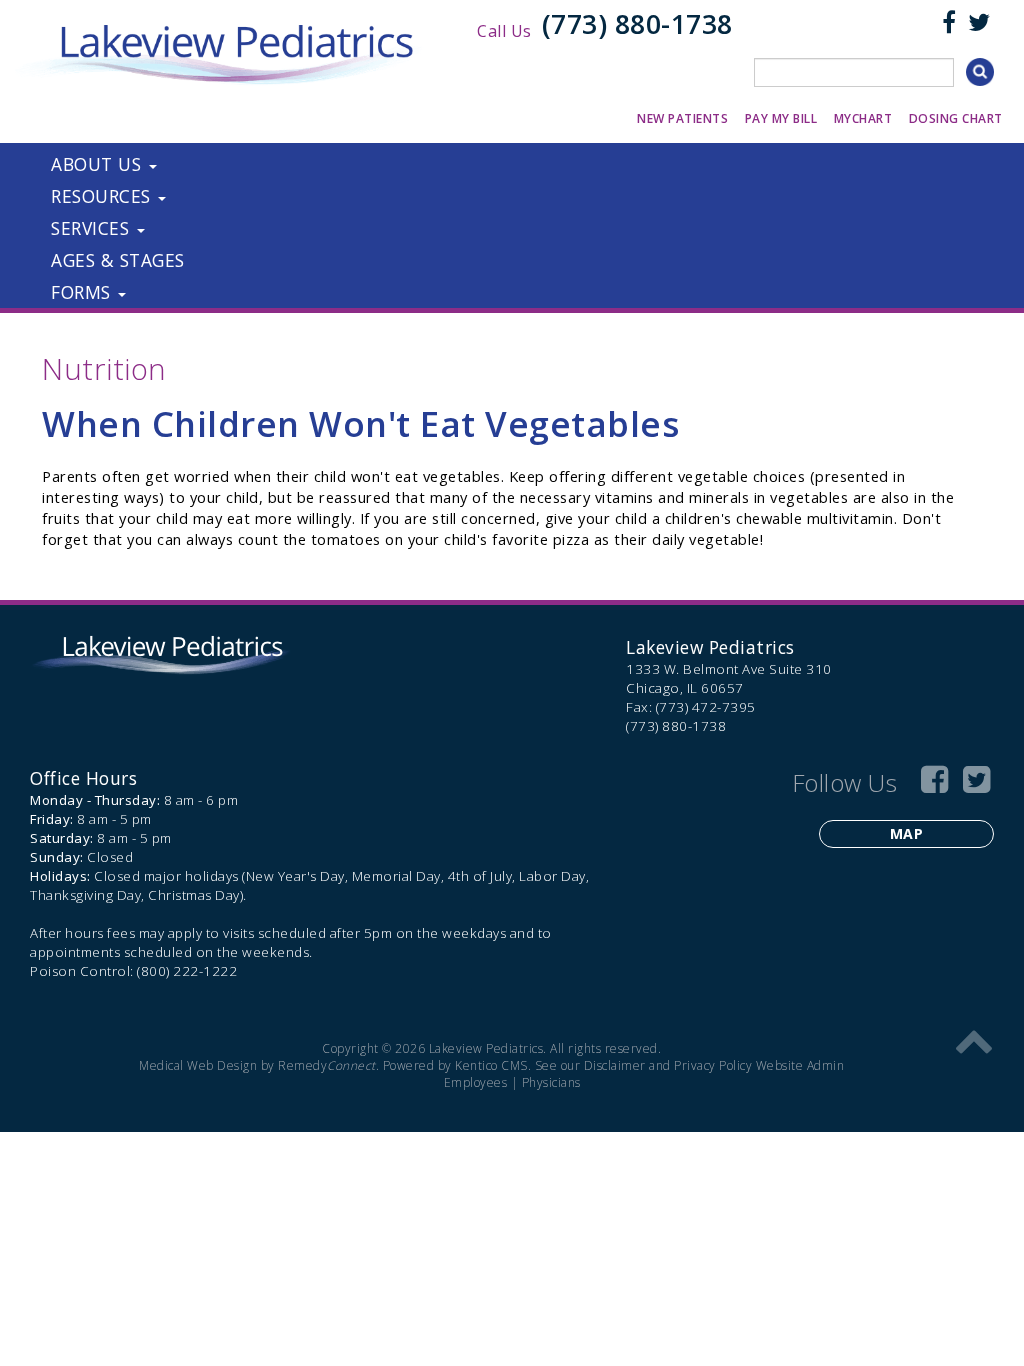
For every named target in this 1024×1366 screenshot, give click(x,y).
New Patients (682, 118)
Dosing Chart (956, 118)
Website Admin (800, 1065)
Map (907, 833)
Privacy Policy (713, 1065)
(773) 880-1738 (637, 24)
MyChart (863, 118)
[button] (336, 164)
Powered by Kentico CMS (455, 1065)
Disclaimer (615, 1065)
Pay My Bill (781, 118)
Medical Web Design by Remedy (257, 1065)
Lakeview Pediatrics (710, 647)
